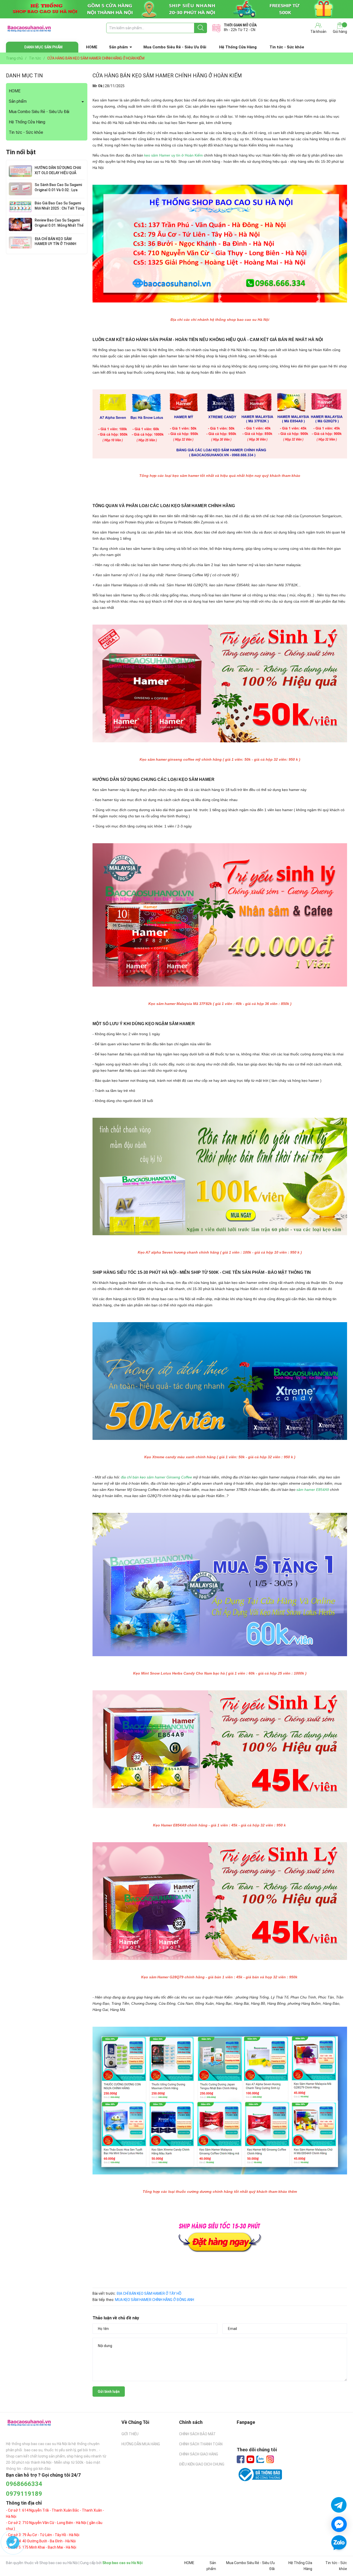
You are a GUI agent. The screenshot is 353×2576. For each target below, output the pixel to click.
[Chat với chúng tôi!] (339, 2524)
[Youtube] (250, 2459)
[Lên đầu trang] (339, 2558)
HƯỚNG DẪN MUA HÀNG (141, 2444)
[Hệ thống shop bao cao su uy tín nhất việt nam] (177, 9)
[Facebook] (241, 2459)
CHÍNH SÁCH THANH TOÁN (201, 2444)
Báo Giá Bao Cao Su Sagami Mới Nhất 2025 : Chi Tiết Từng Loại (59, 208)
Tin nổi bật (21, 152)
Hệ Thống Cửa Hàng (238, 47)
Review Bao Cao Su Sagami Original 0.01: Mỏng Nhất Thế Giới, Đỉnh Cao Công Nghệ (59, 225)
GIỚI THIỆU (130, 2434)
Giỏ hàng (340, 32)
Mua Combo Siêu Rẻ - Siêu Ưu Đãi (175, 47)
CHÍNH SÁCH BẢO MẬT (197, 2434)
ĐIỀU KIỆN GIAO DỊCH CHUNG (202, 2464)
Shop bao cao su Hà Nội (122, 2563)
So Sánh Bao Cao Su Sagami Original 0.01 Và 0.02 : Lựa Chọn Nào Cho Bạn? (58, 190)
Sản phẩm (118, 47)
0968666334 (24, 2484)
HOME (92, 47)
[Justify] (201, 28)
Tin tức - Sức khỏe (287, 47)
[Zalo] (260, 2460)
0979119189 (24, 2494)
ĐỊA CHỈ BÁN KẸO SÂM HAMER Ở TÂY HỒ (149, 2293)
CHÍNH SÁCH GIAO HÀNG (199, 2454)
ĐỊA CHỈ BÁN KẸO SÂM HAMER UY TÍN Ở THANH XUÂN (55, 244)
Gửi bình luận (109, 2392)
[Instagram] (270, 2459)
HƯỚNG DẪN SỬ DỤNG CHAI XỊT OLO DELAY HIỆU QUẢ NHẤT (58, 173)
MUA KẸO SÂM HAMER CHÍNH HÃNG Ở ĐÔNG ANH (155, 2300)
